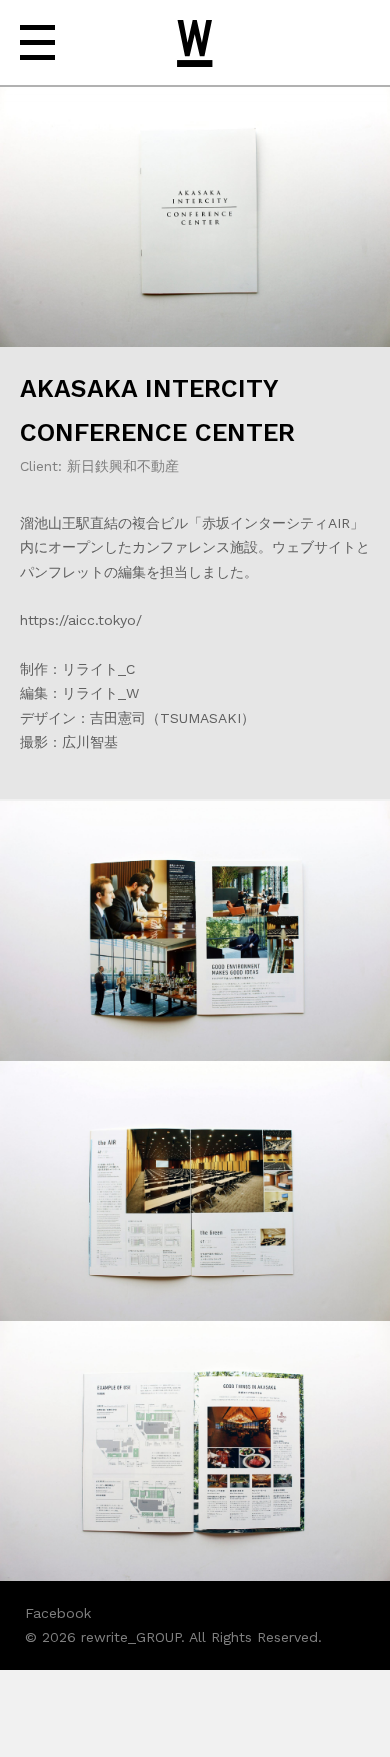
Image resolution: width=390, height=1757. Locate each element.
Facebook (58, 1613)
